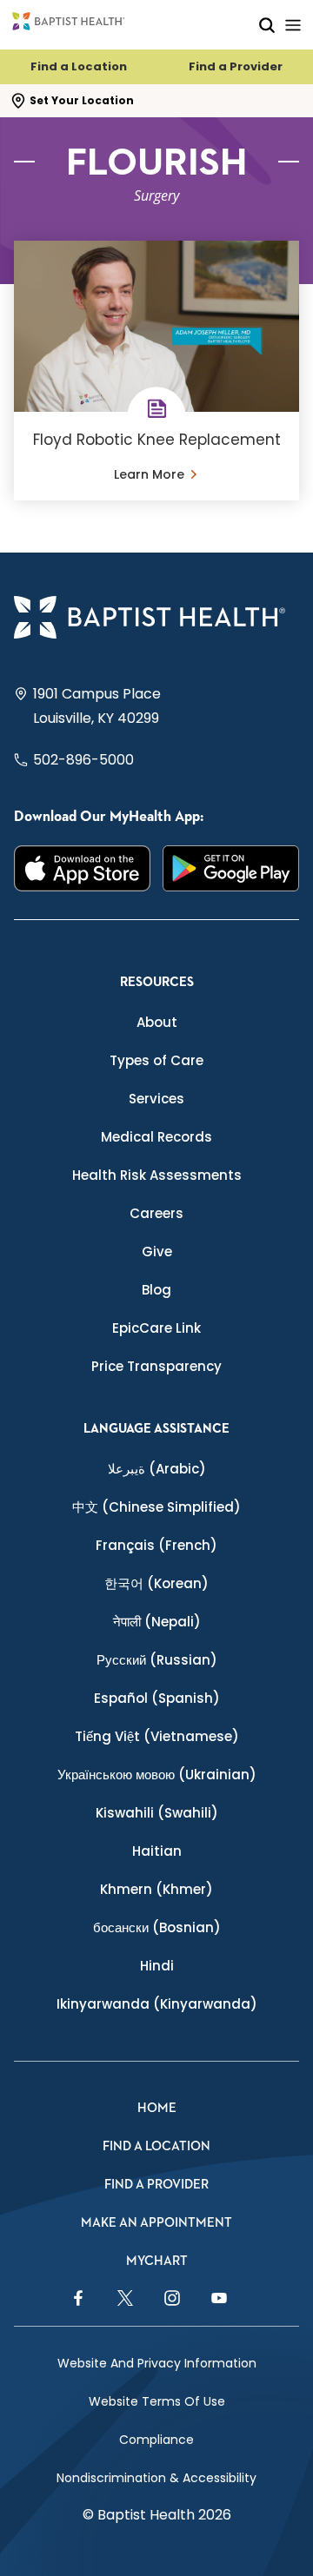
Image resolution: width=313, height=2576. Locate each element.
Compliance (156, 2440)
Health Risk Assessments (157, 1175)
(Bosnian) (157, 1927)
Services (156, 1099)
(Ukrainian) (157, 1775)
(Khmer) (156, 1889)
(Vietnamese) (157, 1736)
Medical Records (156, 1137)
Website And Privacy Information (157, 2363)
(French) (156, 1545)
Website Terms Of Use (157, 2401)
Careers (156, 1213)
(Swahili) (157, 1813)
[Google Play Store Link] (231, 868)
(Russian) (157, 1660)
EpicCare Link (156, 1328)
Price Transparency (156, 1366)
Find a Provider (236, 66)
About (157, 1022)
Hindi (157, 1966)
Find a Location (79, 66)
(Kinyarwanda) (157, 2004)
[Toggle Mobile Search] (267, 25)
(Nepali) (157, 1622)
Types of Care (156, 1060)
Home (157, 2108)
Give (157, 1252)
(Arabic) (157, 1469)
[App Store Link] (82, 868)
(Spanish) (157, 1698)
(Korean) (156, 1583)
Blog (156, 1290)
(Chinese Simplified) (156, 1507)
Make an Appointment (156, 2223)
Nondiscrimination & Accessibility (156, 2478)
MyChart (157, 2261)
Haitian (157, 1851)
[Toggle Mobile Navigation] (293, 25)
